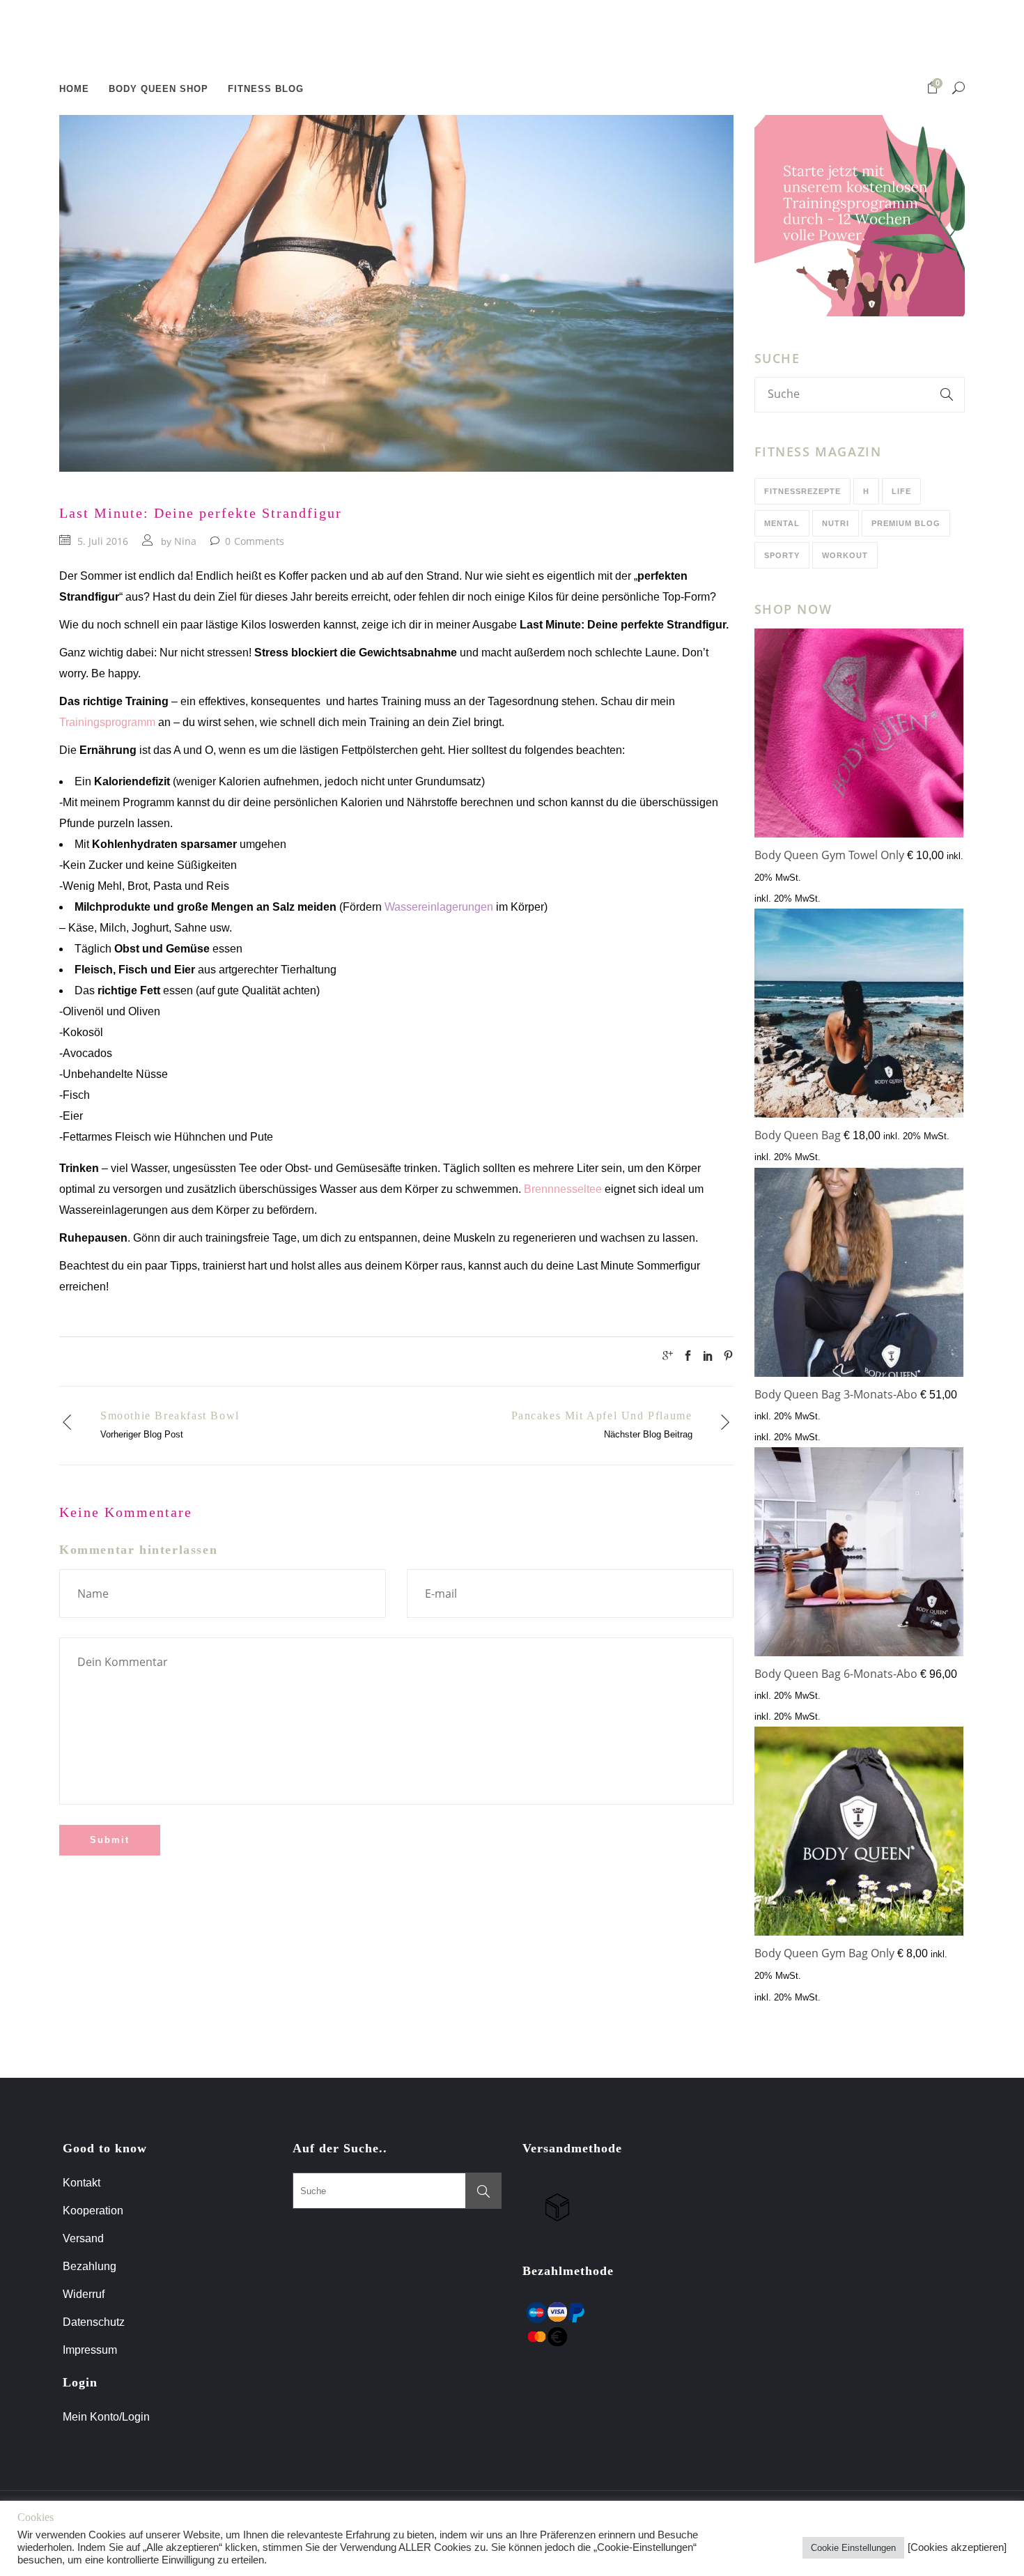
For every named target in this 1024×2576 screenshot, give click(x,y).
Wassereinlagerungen (439, 907)
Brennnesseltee (563, 1189)
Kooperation (93, 2211)
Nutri (836, 523)
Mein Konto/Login (108, 2417)
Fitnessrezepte (802, 491)
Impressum (90, 2350)
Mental (782, 523)
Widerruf (84, 2294)
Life (901, 491)
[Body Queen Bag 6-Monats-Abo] (859, 1555)
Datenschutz (94, 2322)
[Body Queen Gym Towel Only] (859, 736)
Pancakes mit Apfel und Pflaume (602, 1416)
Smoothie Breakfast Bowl (170, 1416)
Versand (83, 2238)
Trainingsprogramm (107, 722)
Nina (185, 541)
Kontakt (82, 2183)
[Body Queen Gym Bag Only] (859, 1834)
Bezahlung (90, 2266)
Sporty (782, 555)
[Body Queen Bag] (859, 1016)
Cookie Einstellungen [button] (853, 2548)
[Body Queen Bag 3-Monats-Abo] (859, 1275)
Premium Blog (906, 523)
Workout (845, 555)
